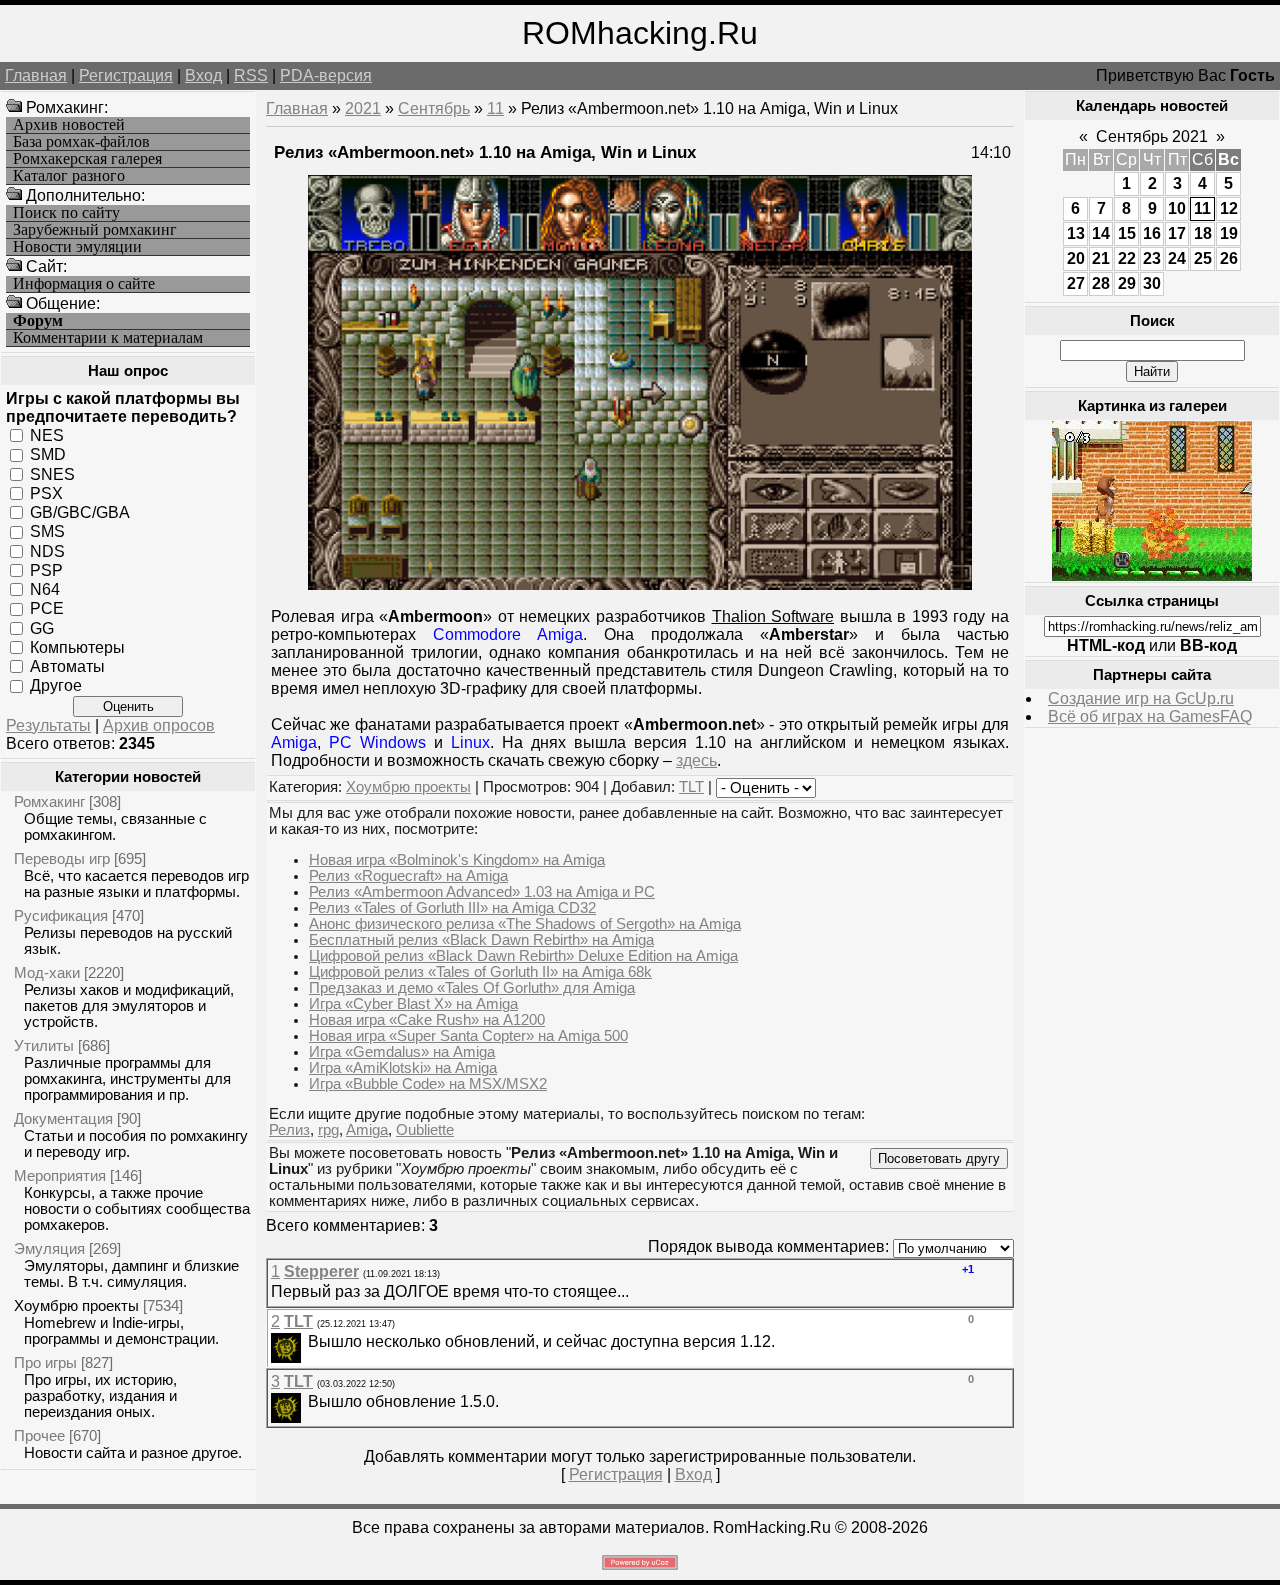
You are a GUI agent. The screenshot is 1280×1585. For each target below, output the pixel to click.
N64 (45, 589)
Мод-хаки (47, 972)
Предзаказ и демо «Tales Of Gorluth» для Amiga (472, 988)
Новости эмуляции (77, 247)
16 (1152, 233)
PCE (47, 608)
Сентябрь (434, 108)
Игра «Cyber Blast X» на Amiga (413, 1004)
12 (1229, 208)
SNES (52, 473)
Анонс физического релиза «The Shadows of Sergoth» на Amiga (525, 924)
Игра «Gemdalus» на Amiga (402, 1052)
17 (1177, 233)
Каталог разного (69, 176)
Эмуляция (49, 1248)
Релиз (289, 1130)
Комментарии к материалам (108, 338)
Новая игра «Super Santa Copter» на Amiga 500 (468, 1036)
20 (1076, 258)
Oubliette (425, 1130)
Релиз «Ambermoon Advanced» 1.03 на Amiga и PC (482, 892)
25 (1203, 258)
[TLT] (306, 1341)
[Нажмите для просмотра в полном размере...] (640, 584)
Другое (56, 685)
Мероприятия (60, 1175)
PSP (46, 570)
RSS (251, 75)
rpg (328, 1130)
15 (1127, 233)
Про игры (45, 1362)
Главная (36, 75)
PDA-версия (326, 75)
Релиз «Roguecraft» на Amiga (408, 876)
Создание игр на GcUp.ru (1141, 698)
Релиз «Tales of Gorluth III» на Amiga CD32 (452, 908)
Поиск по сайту (66, 213)
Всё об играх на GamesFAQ (1150, 716)
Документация (63, 1118)
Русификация (61, 915)
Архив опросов (159, 725)
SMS (47, 531)
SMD (48, 454)
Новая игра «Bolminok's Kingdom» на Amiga (457, 860)
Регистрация (126, 75)
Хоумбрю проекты (76, 1305)
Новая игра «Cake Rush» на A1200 (427, 1020)
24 (1177, 258)
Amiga (367, 1130)
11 (495, 108)
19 (1229, 233)
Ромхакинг (49, 801)
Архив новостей (69, 125)
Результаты (48, 725)
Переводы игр (62, 858)
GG (42, 627)
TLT (691, 787)
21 (1101, 258)
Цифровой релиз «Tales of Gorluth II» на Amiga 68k (480, 972)
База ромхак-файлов (81, 142)
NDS (47, 550)
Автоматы (67, 666)
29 (1127, 283)
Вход (203, 75)
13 (1076, 233)
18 (1203, 233)
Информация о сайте (84, 284)
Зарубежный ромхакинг (95, 230)
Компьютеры (77, 647)
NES (47, 435)
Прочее (39, 1435)
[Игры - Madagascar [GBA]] (1152, 575)
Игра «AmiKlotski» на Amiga (403, 1068)
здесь (696, 760)
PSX (46, 493)
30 (1152, 283)
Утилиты (44, 1045)
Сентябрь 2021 (1152, 136)
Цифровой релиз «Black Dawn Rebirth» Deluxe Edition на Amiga (523, 956)
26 (1229, 258)
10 (1177, 208)
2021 (363, 108)
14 (1101, 233)
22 (1127, 258)
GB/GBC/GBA (80, 512)
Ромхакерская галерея (87, 159)
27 (1076, 283)
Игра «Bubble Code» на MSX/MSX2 (428, 1084)
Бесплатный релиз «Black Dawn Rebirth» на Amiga (481, 940)
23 (1152, 258)
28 (1101, 283)
